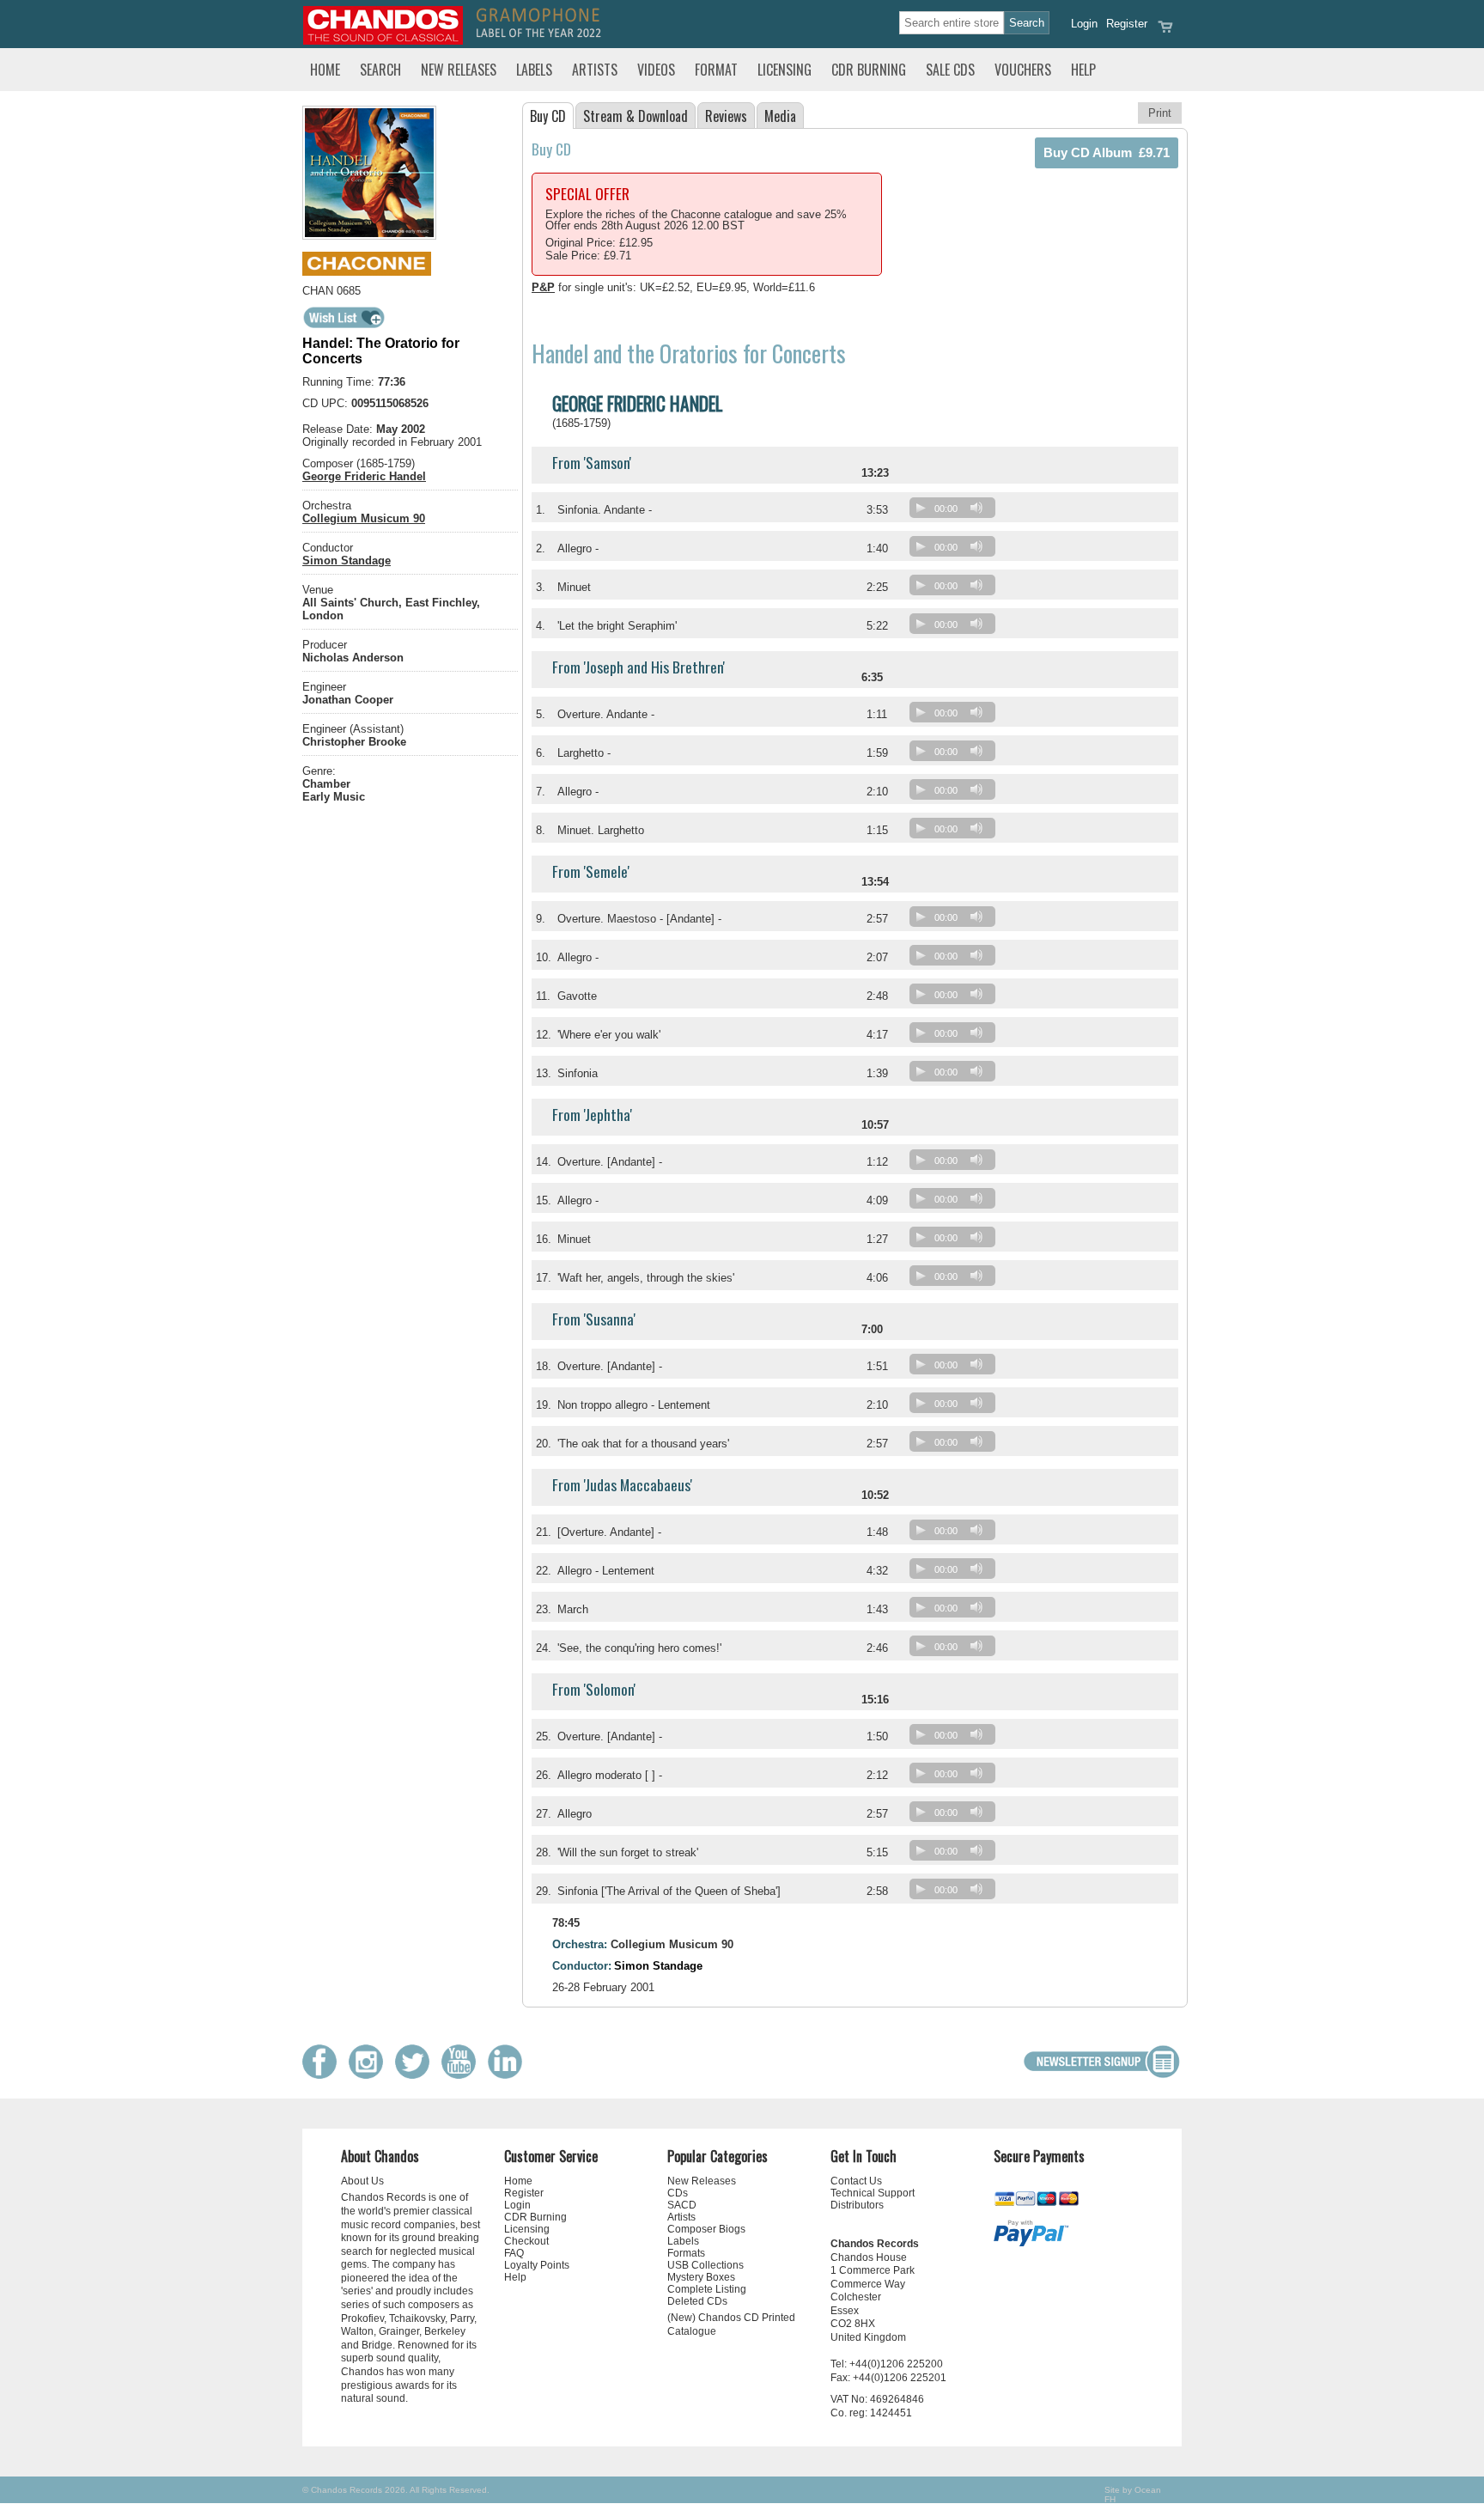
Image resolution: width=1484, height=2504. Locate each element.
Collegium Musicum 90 (364, 518)
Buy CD (548, 116)
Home (325, 70)
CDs (678, 2193)
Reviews (726, 116)
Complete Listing (707, 2289)
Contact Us (856, 2181)
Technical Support (873, 2193)
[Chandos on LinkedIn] (509, 2075)
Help (1083, 70)
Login (1084, 24)
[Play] (921, 508)
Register (1127, 24)
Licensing (785, 70)
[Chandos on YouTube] (463, 2075)
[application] (957, 512)
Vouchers (1023, 70)
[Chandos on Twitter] (417, 2075)
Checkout (526, 2241)
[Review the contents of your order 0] (1165, 32)
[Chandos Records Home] (383, 41)
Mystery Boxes (701, 2277)
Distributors (857, 2205)
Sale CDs (950, 70)
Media (780, 116)
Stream (636, 116)
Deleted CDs (697, 2301)
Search (380, 70)
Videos (656, 70)
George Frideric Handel (364, 476)
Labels (534, 70)
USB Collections (706, 2265)
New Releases (459, 70)
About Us (362, 2181)
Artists (595, 70)
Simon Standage (347, 561)
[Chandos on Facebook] (324, 2075)
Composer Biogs (706, 2229)
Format (716, 70)
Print (1160, 113)
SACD (682, 2205)
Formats (686, 2253)
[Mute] (976, 508)
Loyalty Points (537, 2265)
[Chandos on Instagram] (370, 2075)
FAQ (514, 2253)
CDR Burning (869, 70)
